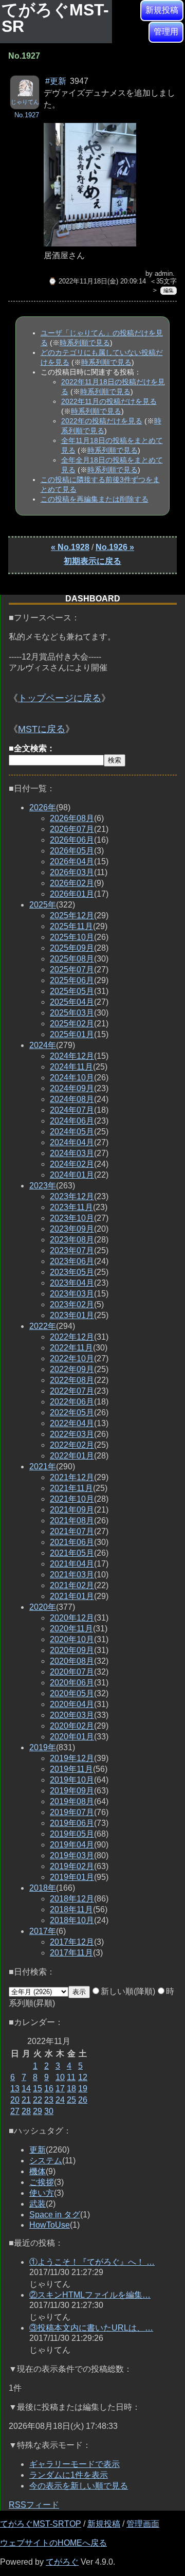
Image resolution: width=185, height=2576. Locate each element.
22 (38, 2100)
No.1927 (27, 115)
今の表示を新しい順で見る (79, 2486)
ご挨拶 (42, 2182)
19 (83, 2089)
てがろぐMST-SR (55, 18)
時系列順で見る (85, 343)
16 (49, 2089)
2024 (43, 1045)
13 (15, 2089)
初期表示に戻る (92, 561)
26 (83, 2100)
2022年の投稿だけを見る (102, 421)
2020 (43, 1607)
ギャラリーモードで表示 (75, 2464)
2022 (43, 1326)
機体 (38, 2171)
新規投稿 (162, 10)
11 (71, 2077)
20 (15, 2100)
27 (15, 2111)
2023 (43, 1186)
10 (60, 2077)
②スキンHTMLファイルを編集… (90, 2295)
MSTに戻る (42, 729)
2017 (43, 1931)
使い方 (42, 2193)
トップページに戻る (60, 698)
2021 (43, 1467)
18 (71, 2089)
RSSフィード (34, 2505)
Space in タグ (55, 2215)
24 (60, 2100)
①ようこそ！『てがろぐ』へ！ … (92, 2262)
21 (26, 2100)
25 (71, 2100)
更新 (38, 2150)
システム (46, 2161)
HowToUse (50, 2225)
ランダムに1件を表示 (69, 2475)
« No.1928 (70, 547)
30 (49, 2111)
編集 (169, 290)
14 (26, 2089)
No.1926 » (115, 547)
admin (164, 273)
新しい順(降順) (128, 1991)
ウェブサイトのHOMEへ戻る (53, 2543)
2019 (43, 1747)
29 (38, 2111)
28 (26, 2111)
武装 (38, 2204)
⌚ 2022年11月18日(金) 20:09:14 (97, 281)
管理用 (166, 32)
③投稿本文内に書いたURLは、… (91, 2328)
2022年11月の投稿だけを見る (109, 401)
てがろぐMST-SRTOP (41, 2524)
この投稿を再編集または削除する (95, 499)
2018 (43, 1888)
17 (60, 2089)
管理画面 (143, 2524)
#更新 (56, 81)
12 (83, 2077)
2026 (43, 807)
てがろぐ (62, 2562)
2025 (43, 905)
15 (38, 2089)
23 (49, 2100)
